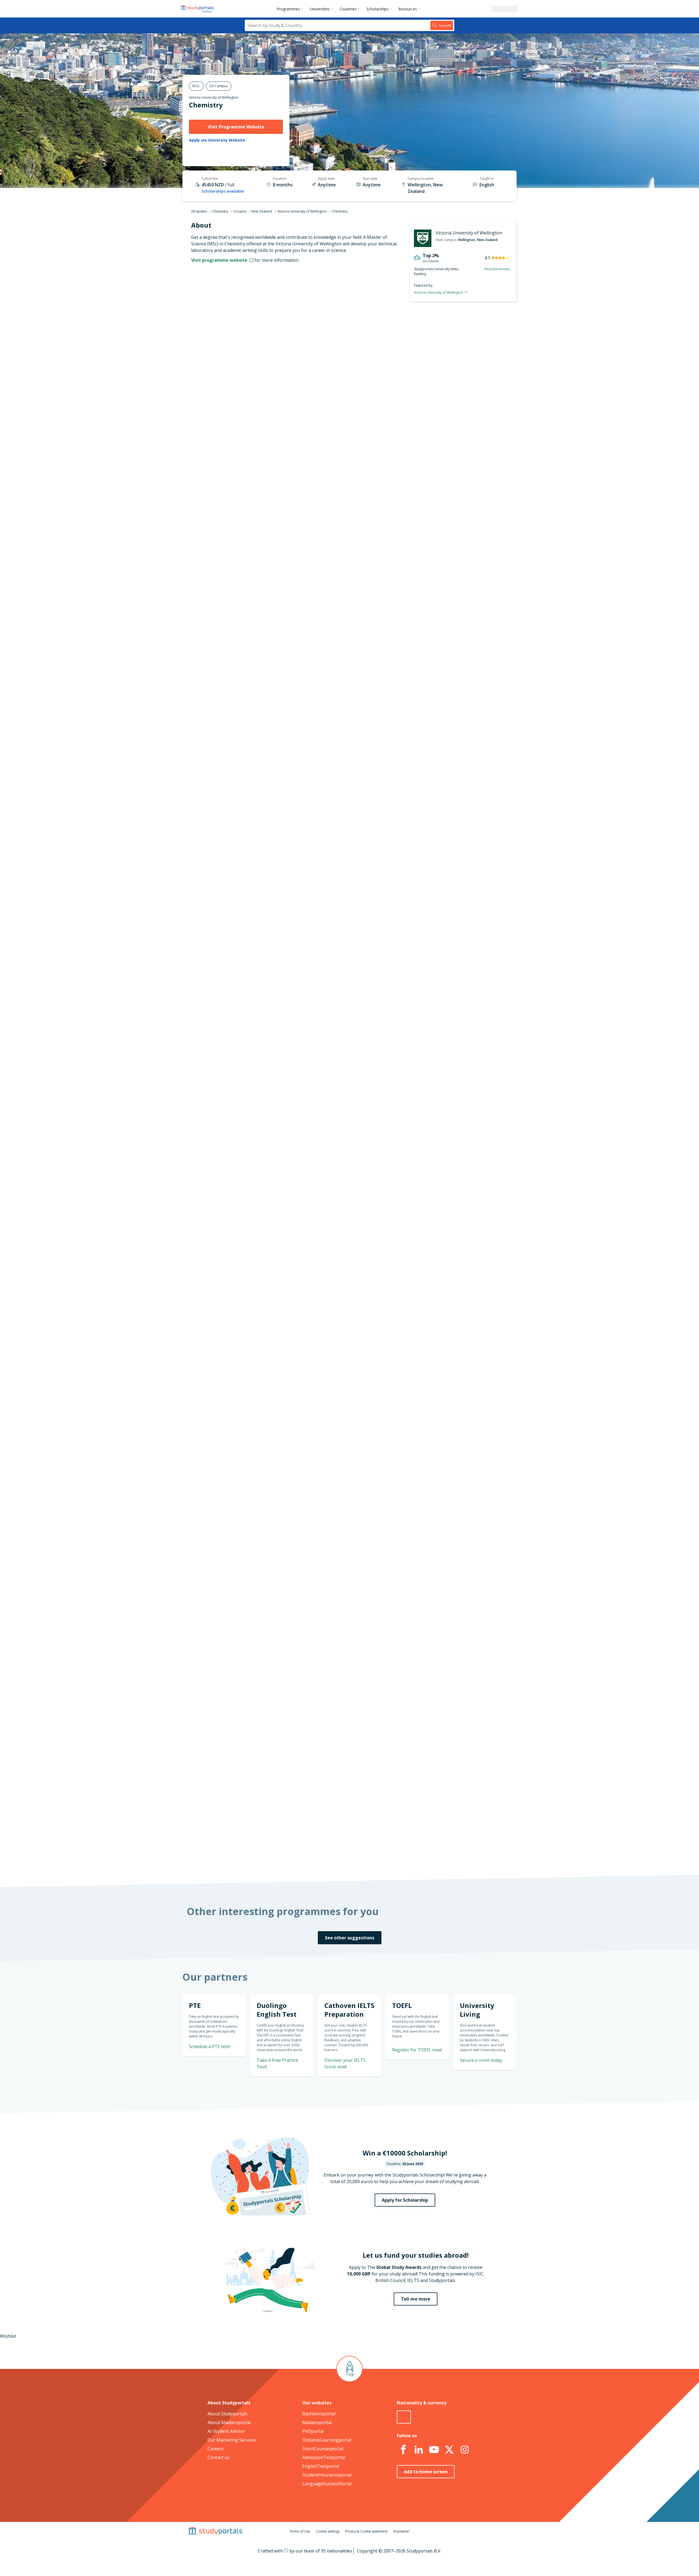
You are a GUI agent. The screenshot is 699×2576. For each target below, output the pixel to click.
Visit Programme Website (236, 127)
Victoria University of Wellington (214, 97)
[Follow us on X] (449, 2450)
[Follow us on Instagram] (464, 2450)
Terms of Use (300, 2531)
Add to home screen (426, 2472)
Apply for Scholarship (405, 2200)
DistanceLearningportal (327, 2440)
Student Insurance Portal (379, 1381)
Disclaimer (401, 2531)
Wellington (466, 240)
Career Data (269, 370)
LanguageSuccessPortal (327, 2484)
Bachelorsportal (319, 2414)
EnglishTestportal (321, 2466)
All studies (199, 211)
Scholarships (377, 9)
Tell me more (416, 2299)
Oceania (240, 211)
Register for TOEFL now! (417, 2050)
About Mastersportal (229, 2422)
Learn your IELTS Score (452, 777)
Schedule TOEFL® (457, 680)
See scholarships (325, 1751)
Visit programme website (220, 260)
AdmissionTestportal (324, 2457)
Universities (320, 9)
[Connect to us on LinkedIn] (419, 2450)
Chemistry (206, 105)
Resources (408, 9)
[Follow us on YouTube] (434, 2450)
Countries (348, 9)
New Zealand (262, 211)
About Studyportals (227, 2414)
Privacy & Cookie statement (366, 2531)
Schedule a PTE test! (454, 711)
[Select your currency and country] (404, 2417)
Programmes (288, 9)
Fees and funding (264, 397)
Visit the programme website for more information (394, 440)
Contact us (218, 2457)
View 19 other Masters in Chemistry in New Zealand (353, 963)
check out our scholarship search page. (407, 1857)
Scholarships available (223, 191)
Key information (265, 331)
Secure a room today (481, 2060)
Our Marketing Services (232, 2440)
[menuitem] (291, 9)
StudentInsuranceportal (327, 2475)
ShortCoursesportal (323, 2449)
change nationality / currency (332, 1441)
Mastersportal (317, 2422)
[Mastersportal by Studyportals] (198, 9)
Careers (216, 2449)
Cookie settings (328, 2531)
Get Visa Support (458, 1650)
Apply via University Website (217, 140)
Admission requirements (257, 384)
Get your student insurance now (343, 1344)
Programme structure (259, 357)
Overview (272, 344)
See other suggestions (350, 1938)
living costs (323, 1522)
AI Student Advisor (226, 2431)
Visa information (264, 423)
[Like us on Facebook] (403, 2450)
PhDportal (313, 2431)
